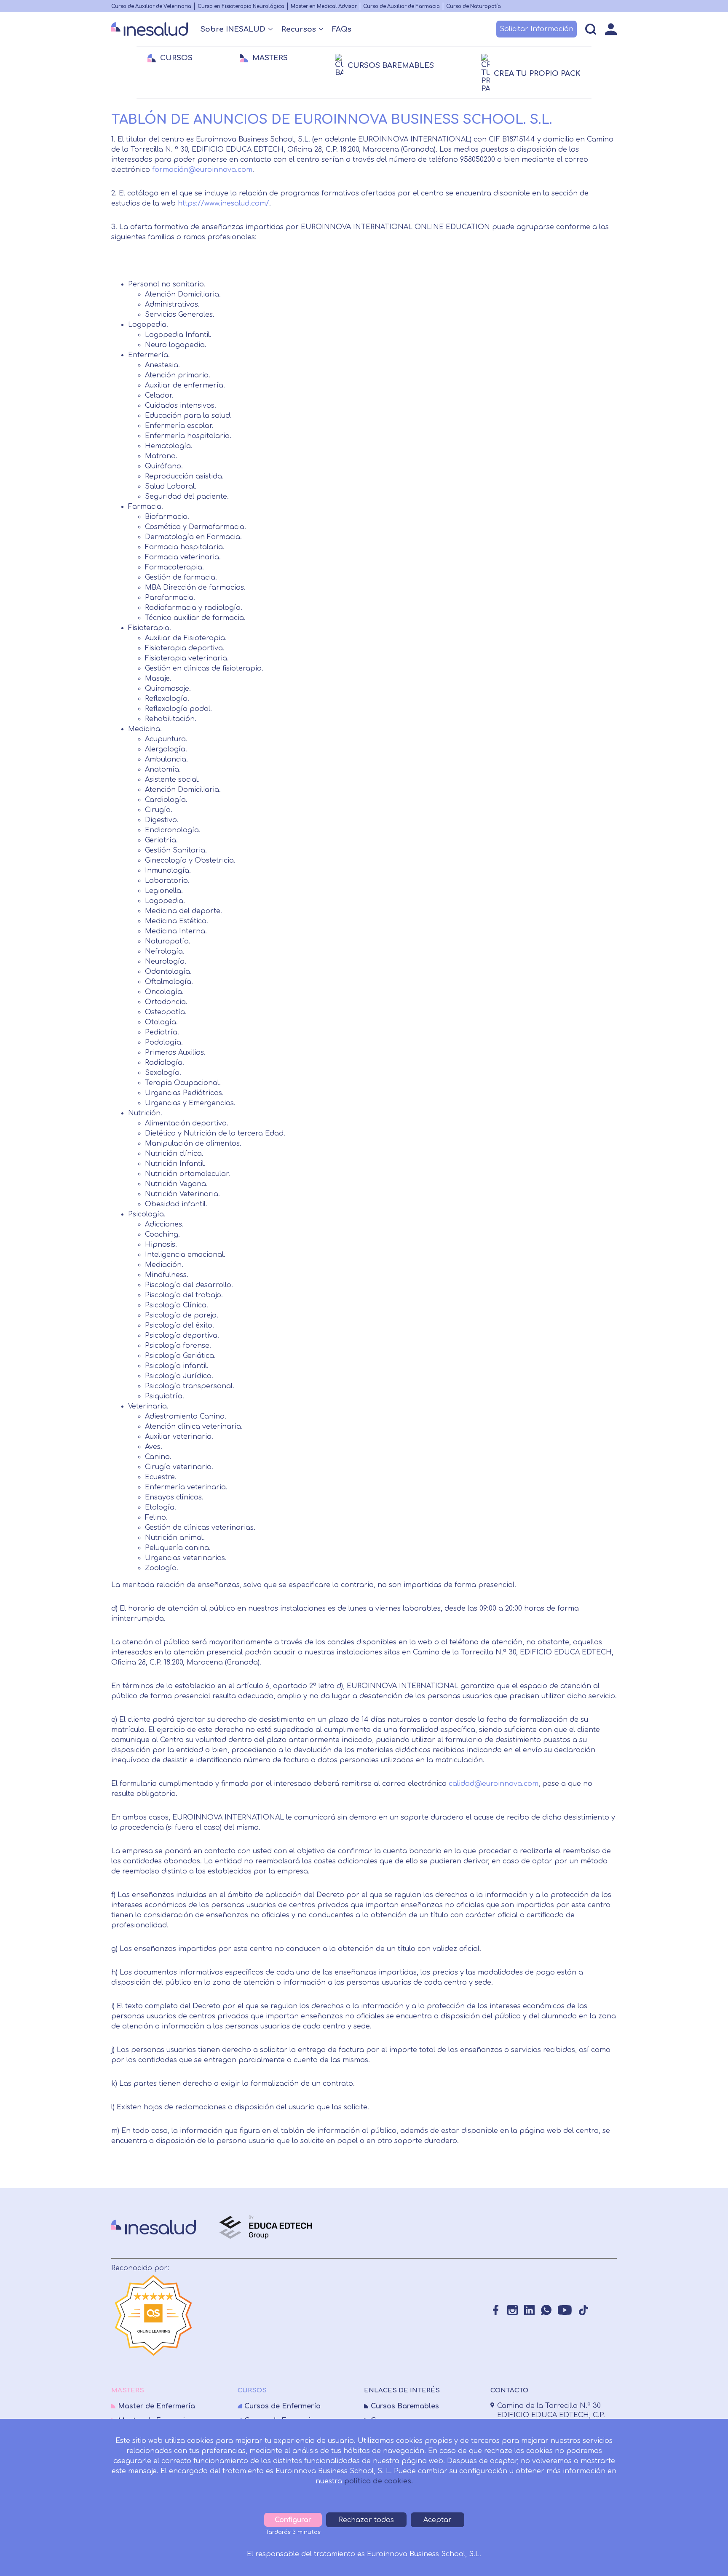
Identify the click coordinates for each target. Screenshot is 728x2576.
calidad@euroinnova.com (494, 1784)
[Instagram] (513, 2310)
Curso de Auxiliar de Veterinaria (151, 7)
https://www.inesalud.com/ (223, 203)
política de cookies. (379, 2481)
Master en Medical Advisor (324, 7)
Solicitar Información (537, 29)
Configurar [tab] (293, 2520)
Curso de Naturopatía (474, 7)
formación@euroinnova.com (202, 170)
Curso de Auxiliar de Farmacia (401, 7)
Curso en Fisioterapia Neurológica (241, 7)
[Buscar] (591, 29)
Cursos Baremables (405, 2406)
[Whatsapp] (546, 2310)
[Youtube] (565, 2310)
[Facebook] (496, 2310)
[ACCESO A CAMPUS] (611, 29)
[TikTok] (583, 2310)
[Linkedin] (529, 2310)
